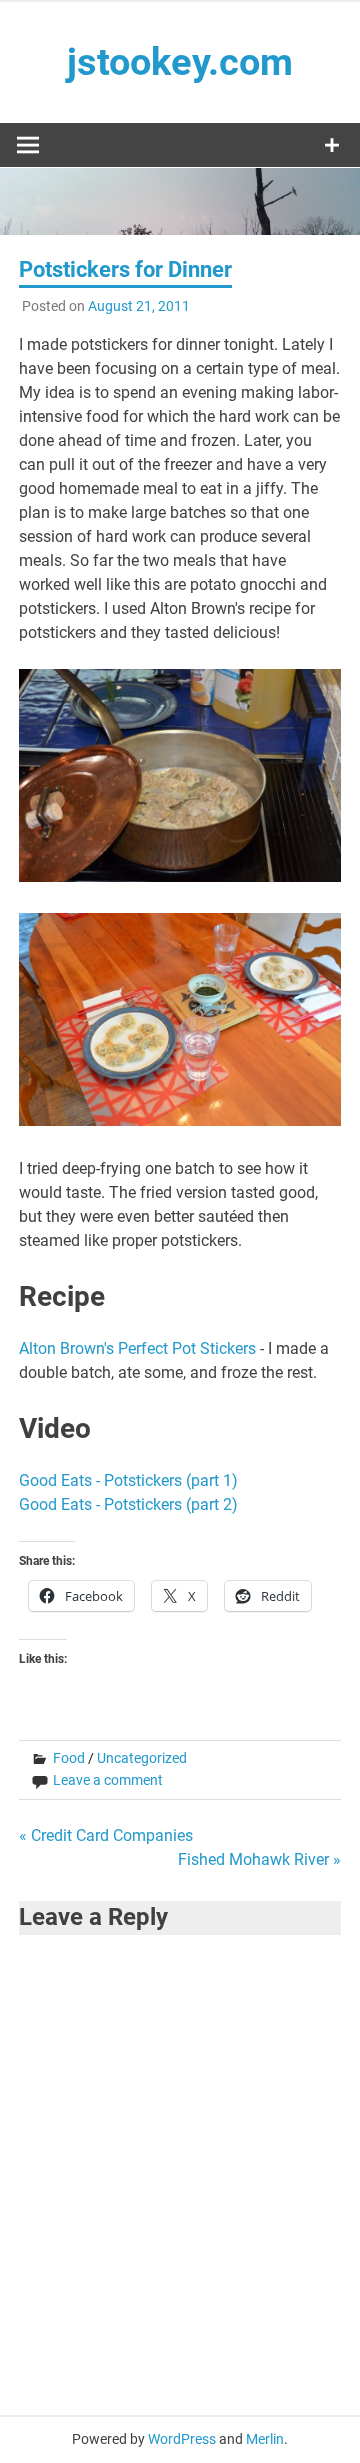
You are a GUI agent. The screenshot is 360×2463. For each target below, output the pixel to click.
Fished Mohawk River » (259, 1859)
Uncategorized (142, 1758)
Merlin (265, 2439)
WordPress (182, 2439)
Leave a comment (108, 1780)
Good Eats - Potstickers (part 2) (128, 1504)
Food (69, 1758)
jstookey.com (180, 62)
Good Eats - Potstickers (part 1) (128, 1480)
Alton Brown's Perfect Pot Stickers (137, 1348)
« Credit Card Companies (106, 1835)
